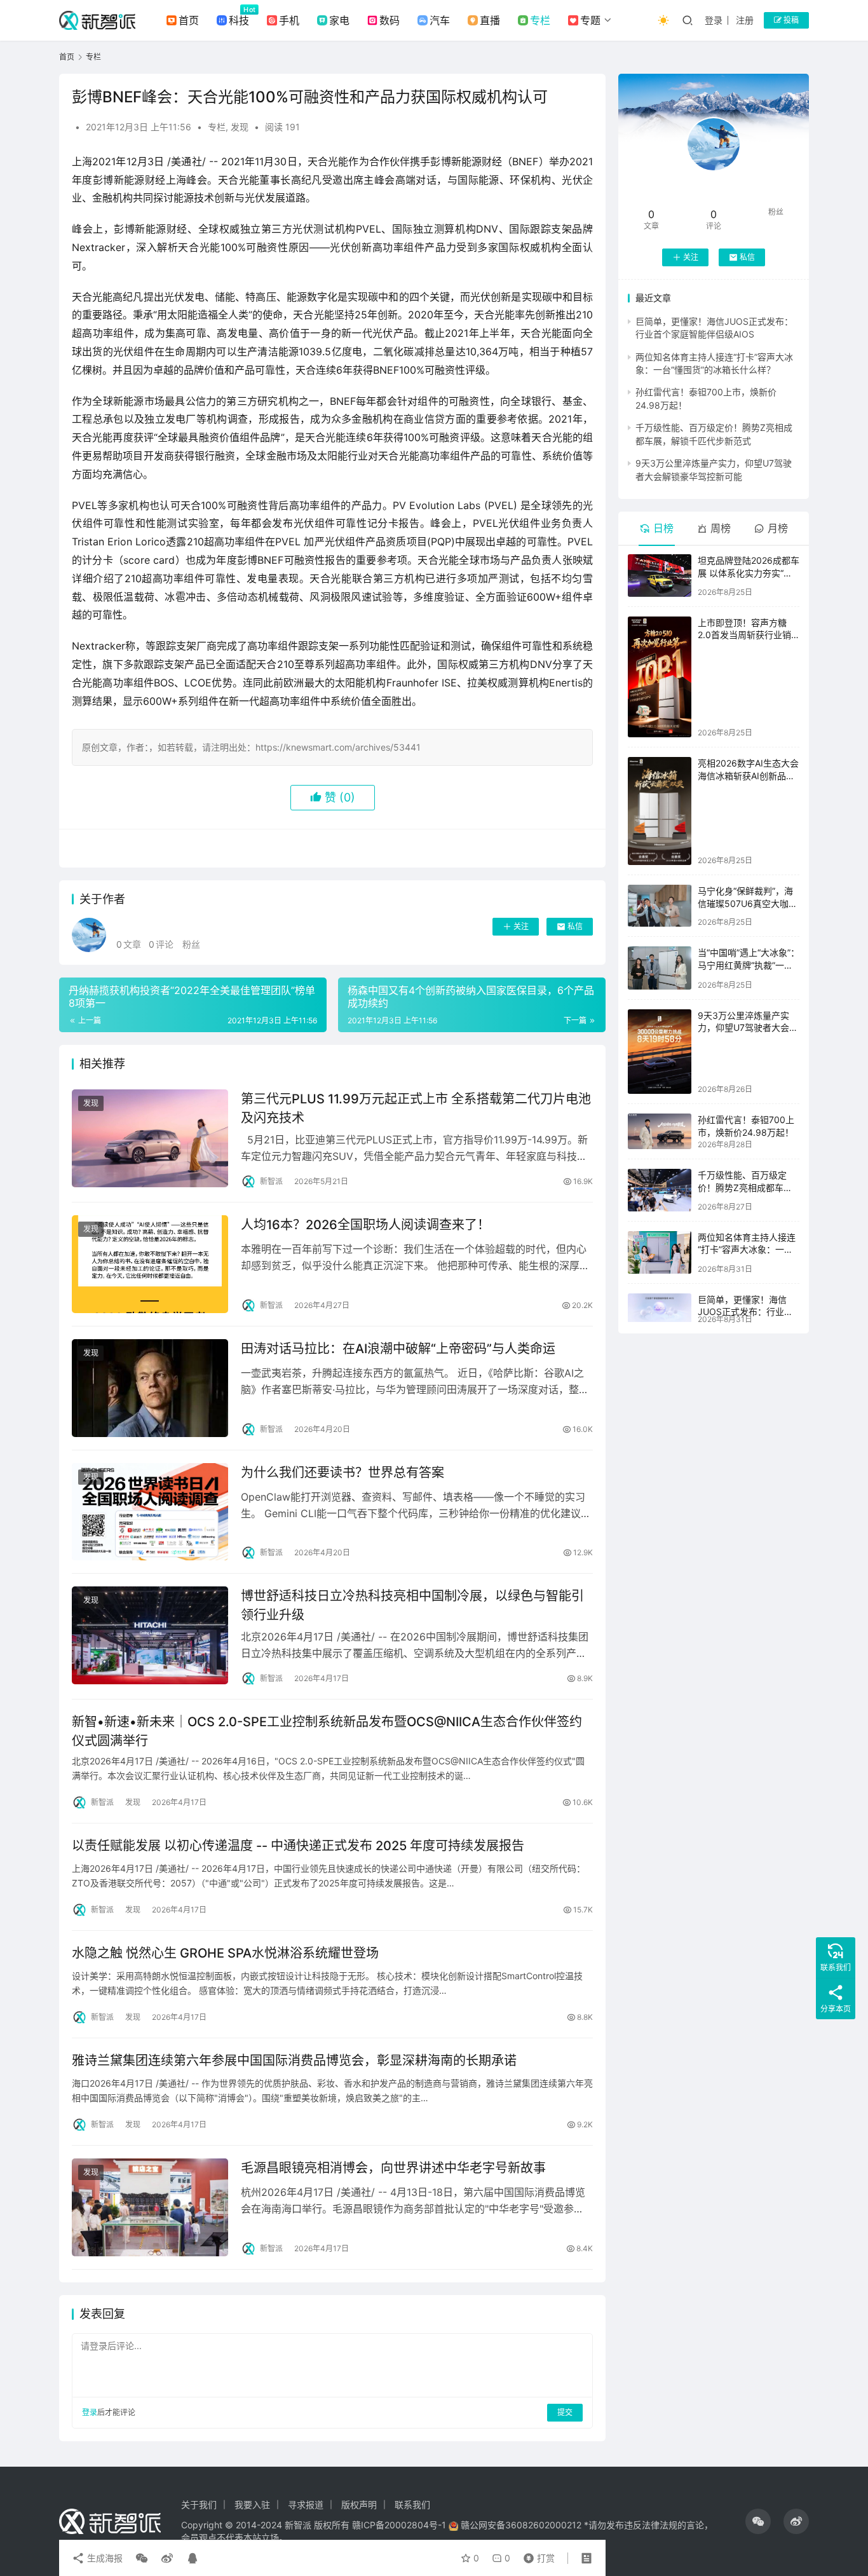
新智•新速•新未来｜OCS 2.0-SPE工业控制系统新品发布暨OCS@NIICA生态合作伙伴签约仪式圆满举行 (327, 1731)
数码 (390, 20)
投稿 (790, 20)
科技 (239, 20)
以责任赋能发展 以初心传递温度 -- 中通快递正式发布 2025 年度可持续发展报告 (298, 1846)
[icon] (758, 2521)
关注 (521, 926)
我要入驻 (252, 2504)
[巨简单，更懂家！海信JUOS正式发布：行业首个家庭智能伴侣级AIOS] (660, 1308)
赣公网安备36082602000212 (521, 2525)
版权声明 (359, 2504)
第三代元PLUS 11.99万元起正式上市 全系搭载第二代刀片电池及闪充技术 (416, 1108)
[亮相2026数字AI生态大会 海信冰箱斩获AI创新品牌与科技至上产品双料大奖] (660, 811)
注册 (745, 20)
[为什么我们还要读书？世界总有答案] (150, 1512)
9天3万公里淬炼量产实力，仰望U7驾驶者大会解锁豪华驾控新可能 (748, 1028)
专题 (590, 20)
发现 (240, 127)
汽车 (440, 20)
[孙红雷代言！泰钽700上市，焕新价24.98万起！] (660, 1131)
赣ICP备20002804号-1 (399, 2525)
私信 (575, 926)
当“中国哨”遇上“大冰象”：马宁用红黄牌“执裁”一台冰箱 (749, 965)
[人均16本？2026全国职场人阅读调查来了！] (150, 1264)
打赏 (536, 2555)
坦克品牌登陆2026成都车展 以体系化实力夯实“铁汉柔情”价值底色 (749, 573)
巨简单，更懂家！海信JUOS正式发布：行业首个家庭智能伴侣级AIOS (745, 1312)
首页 (189, 20)
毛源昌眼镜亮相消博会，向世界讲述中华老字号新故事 (393, 2168)
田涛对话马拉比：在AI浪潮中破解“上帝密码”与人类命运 (398, 1349)
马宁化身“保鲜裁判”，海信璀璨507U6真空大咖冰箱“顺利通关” (748, 903)
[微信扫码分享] (142, 2558)
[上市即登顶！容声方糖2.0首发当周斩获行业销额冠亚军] (660, 677)
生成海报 (104, 2558)
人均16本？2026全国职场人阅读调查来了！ (365, 1225)
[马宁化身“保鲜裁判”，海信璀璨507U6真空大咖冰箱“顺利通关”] (660, 906)
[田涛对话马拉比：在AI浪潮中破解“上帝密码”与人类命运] (150, 1388)
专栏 (540, 20)
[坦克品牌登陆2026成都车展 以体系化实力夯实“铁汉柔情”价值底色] (660, 576)
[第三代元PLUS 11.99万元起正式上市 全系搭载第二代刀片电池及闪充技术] (150, 1138)
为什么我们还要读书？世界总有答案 (342, 1473)
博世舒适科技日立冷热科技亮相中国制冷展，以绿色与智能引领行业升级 (412, 1605)
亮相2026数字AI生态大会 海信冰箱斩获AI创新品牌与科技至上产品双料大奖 (748, 775)
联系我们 (412, 2504)
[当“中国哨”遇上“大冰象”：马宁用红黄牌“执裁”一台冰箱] (660, 968)
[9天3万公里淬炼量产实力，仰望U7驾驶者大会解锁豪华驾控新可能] (660, 1052)
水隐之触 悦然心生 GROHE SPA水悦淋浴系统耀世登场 (225, 1953)
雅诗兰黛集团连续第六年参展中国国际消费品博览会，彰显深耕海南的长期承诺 (294, 2061)
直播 (490, 20)
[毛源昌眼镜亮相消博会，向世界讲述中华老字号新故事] (150, 2207)
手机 (289, 20)
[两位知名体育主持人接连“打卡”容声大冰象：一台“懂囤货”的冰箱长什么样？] (660, 1252)
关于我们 (199, 2504)
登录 (714, 20)
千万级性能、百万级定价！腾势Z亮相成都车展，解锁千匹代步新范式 (747, 1187)
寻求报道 (306, 2504)
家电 (339, 20)
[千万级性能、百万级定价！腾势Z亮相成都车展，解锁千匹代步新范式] (660, 1190)
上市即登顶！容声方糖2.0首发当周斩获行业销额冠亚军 (744, 635)
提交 (565, 2412)
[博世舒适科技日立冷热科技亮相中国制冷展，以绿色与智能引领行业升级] (150, 1635)
